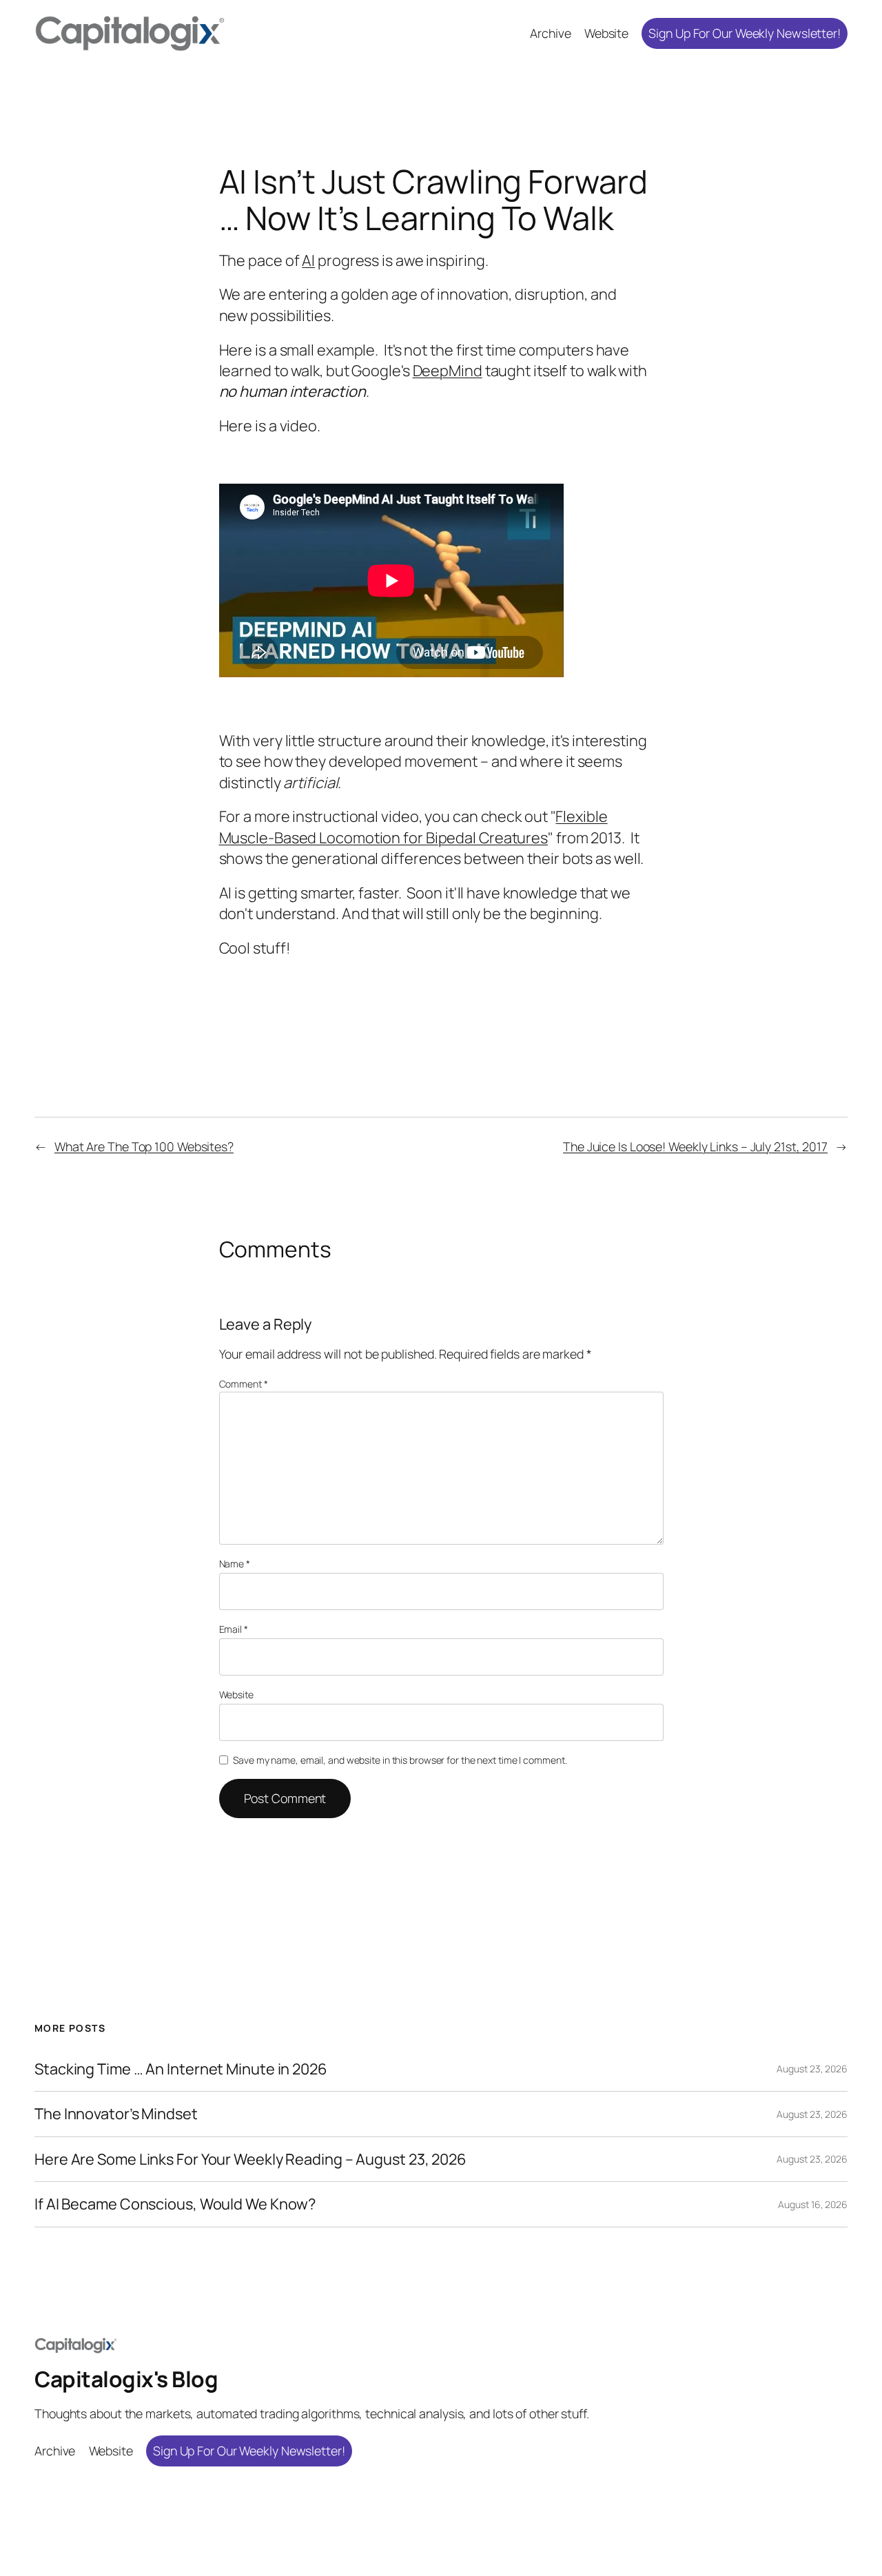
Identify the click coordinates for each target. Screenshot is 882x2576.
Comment (244, 1384)
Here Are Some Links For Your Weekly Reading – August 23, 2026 (250, 2159)
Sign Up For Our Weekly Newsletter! (745, 33)
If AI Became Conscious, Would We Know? (175, 2204)
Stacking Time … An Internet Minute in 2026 (181, 2069)
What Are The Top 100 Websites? (144, 1146)
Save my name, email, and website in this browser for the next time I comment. (400, 1760)
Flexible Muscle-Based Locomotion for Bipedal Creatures (413, 827)
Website (236, 1694)
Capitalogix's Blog (126, 2379)
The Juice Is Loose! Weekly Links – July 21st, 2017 (695, 1146)
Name (235, 1564)
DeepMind (448, 371)
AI (308, 260)
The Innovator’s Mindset (116, 2114)
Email (234, 1629)
